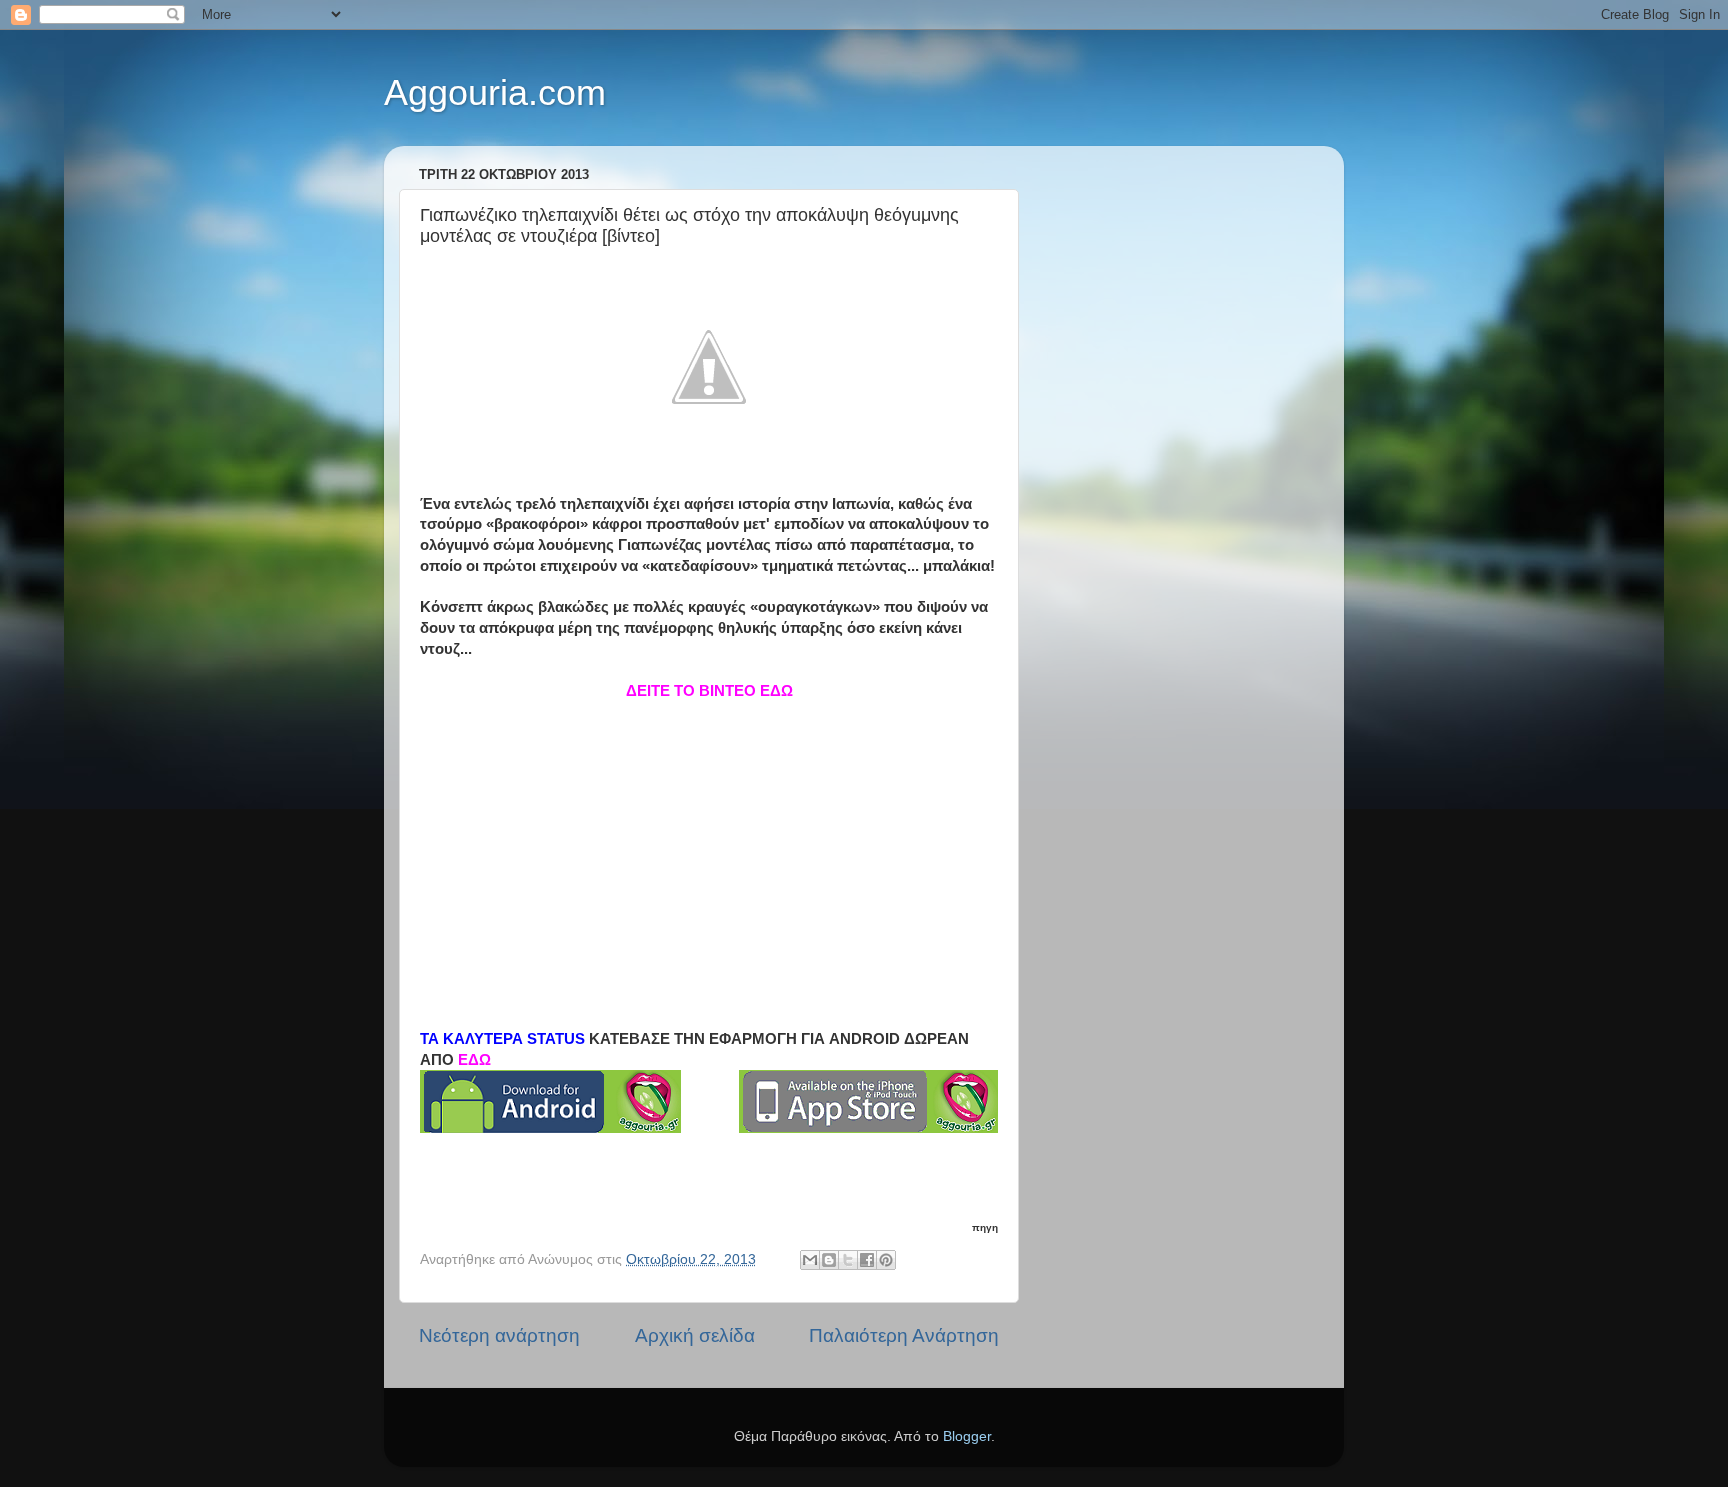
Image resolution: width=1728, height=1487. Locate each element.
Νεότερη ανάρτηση (499, 1335)
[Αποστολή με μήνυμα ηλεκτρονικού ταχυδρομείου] (810, 1260)
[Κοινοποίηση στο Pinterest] (886, 1260)
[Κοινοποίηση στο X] (848, 1260)
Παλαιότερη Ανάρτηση (904, 1335)
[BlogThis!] (829, 1260)
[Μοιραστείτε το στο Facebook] (867, 1260)
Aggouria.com (495, 92)
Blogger (967, 1436)
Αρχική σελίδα (695, 1335)
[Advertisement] (709, 841)
